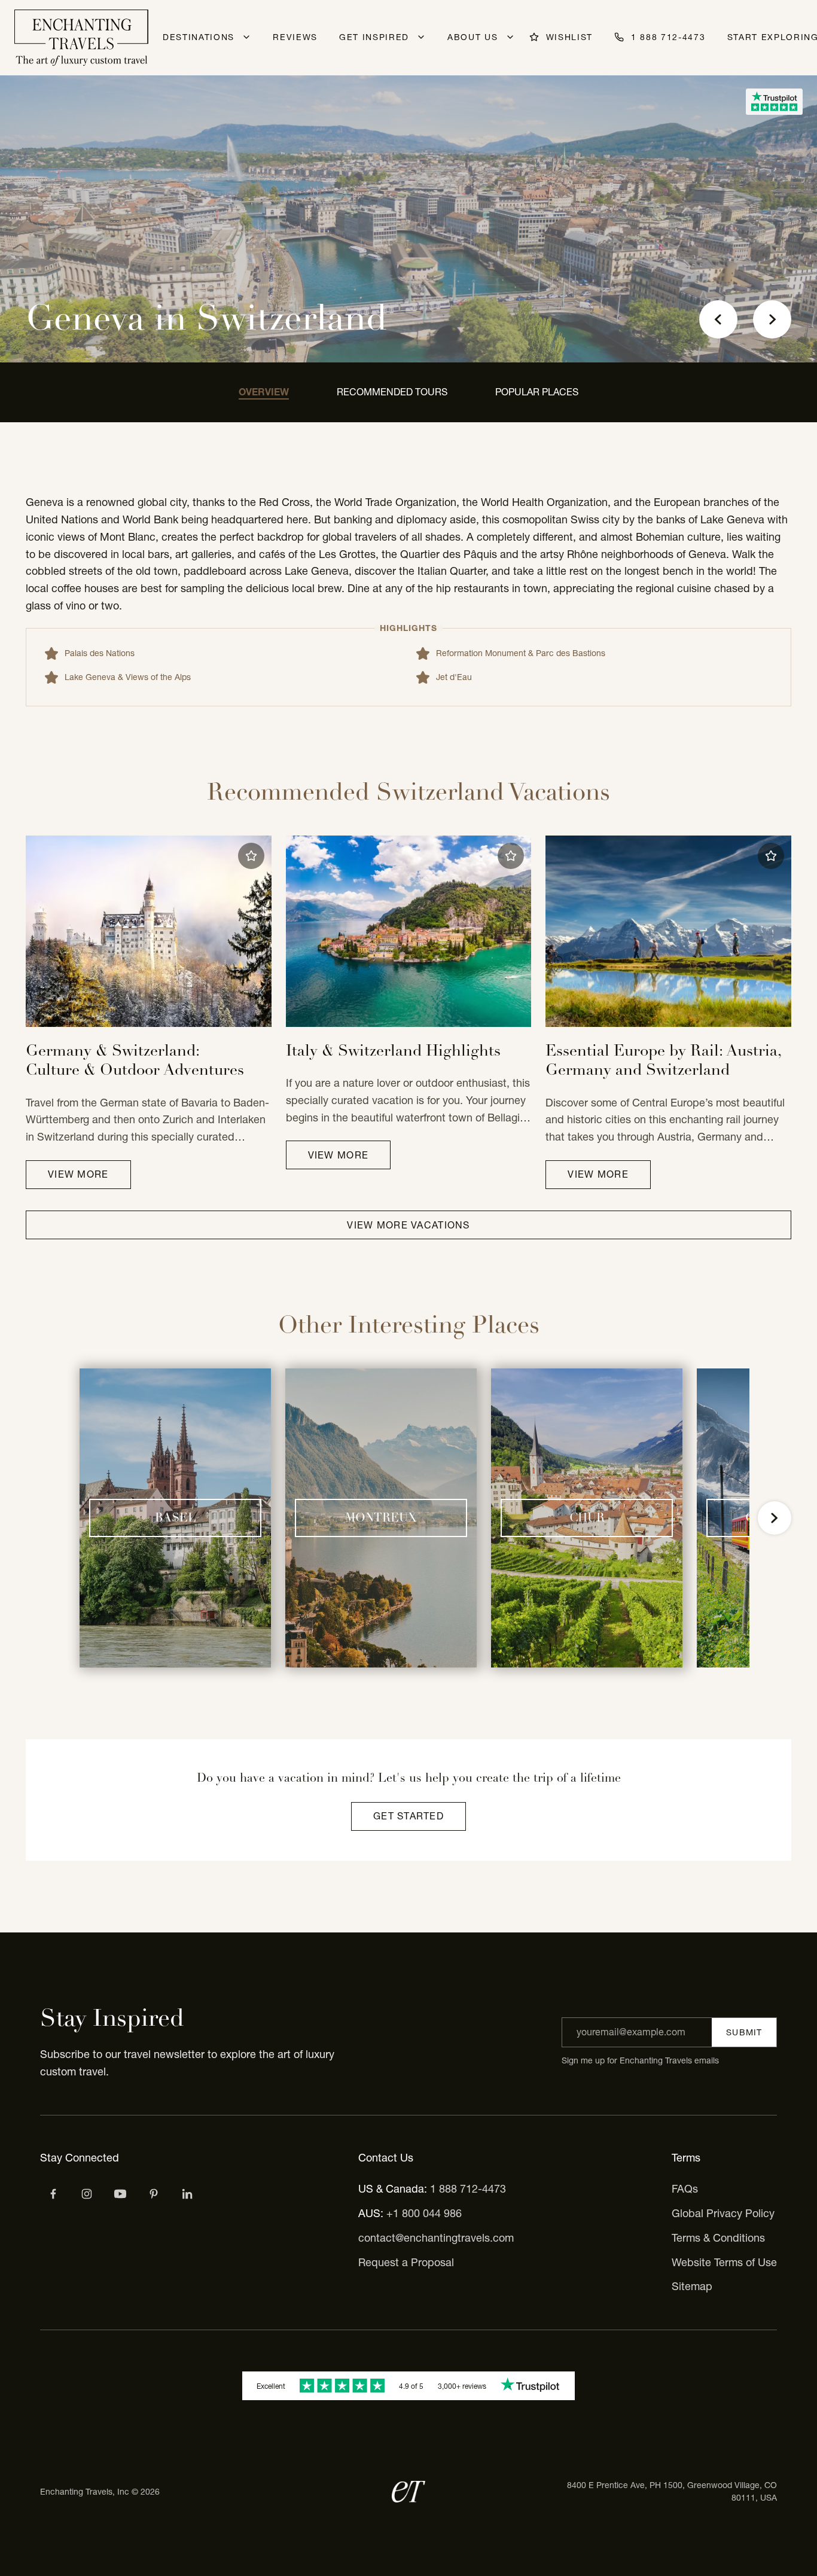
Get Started (408, 1816)
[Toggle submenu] (246, 37)
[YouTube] (120, 2194)
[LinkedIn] (187, 2194)
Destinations (199, 37)
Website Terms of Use (724, 2262)
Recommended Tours (392, 392)
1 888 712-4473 (468, 2189)
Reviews (295, 37)
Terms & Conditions (718, 2238)
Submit (744, 2032)
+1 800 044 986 (424, 2213)
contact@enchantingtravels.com (436, 2238)
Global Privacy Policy (723, 2213)
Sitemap (692, 2286)
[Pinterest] (154, 2194)
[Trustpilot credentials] (774, 102)
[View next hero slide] (772, 319)
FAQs (685, 2189)
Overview (264, 392)
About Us (472, 37)
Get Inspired (374, 37)
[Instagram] (87, 2194)
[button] (251, 856)
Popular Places (537, 392)
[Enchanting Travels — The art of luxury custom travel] (81, 38)
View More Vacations (408, 1225)
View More (78, 1174)
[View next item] (775, 1518)
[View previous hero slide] (718, 319)
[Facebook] (53, 2194)
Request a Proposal (406, 2262)
